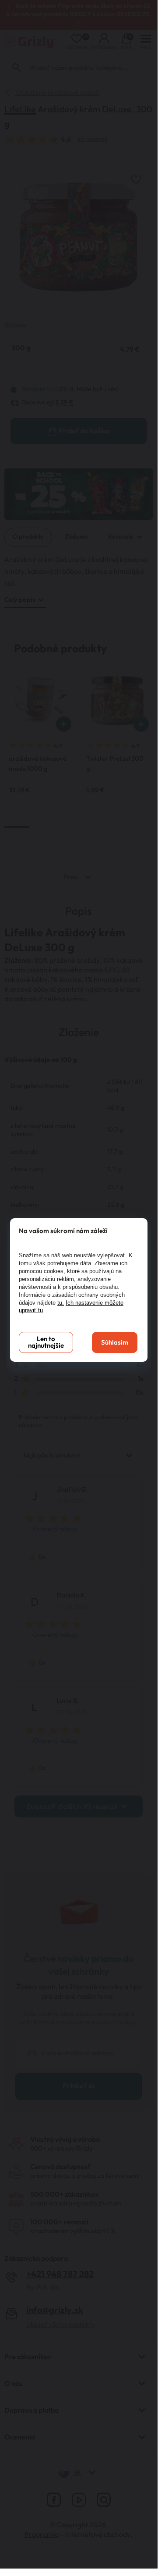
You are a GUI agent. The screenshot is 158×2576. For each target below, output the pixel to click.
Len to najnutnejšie (46, 1342)
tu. (61, 1303)
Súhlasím (115, 1343)
